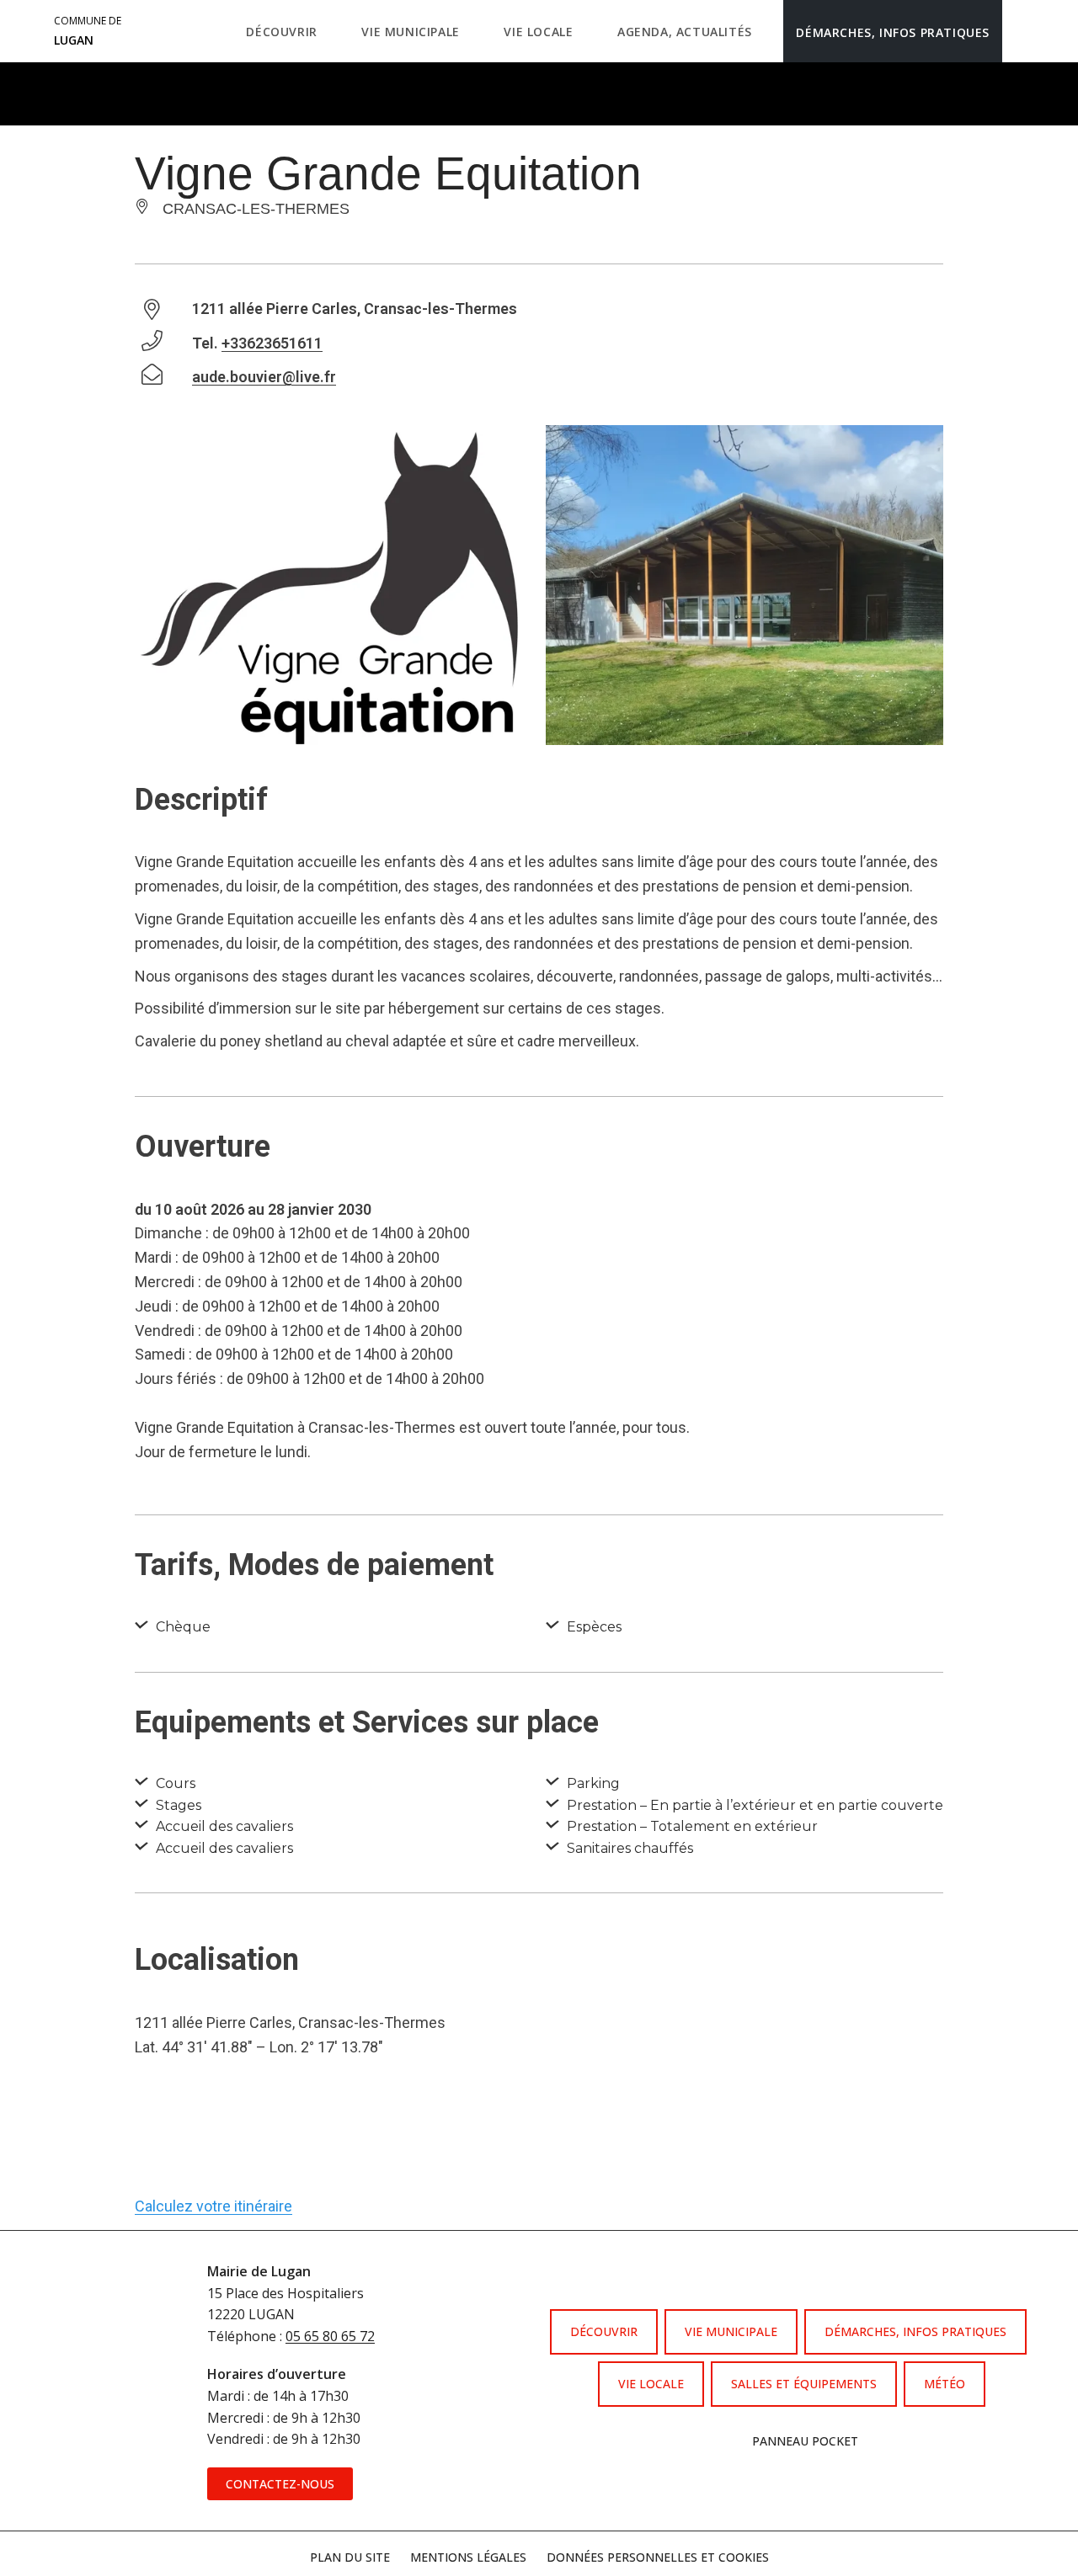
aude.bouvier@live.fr (264, 377)
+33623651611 (272, 343)
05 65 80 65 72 (330, 2336)
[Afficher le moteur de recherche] (1019, 31)
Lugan (88, 31)
